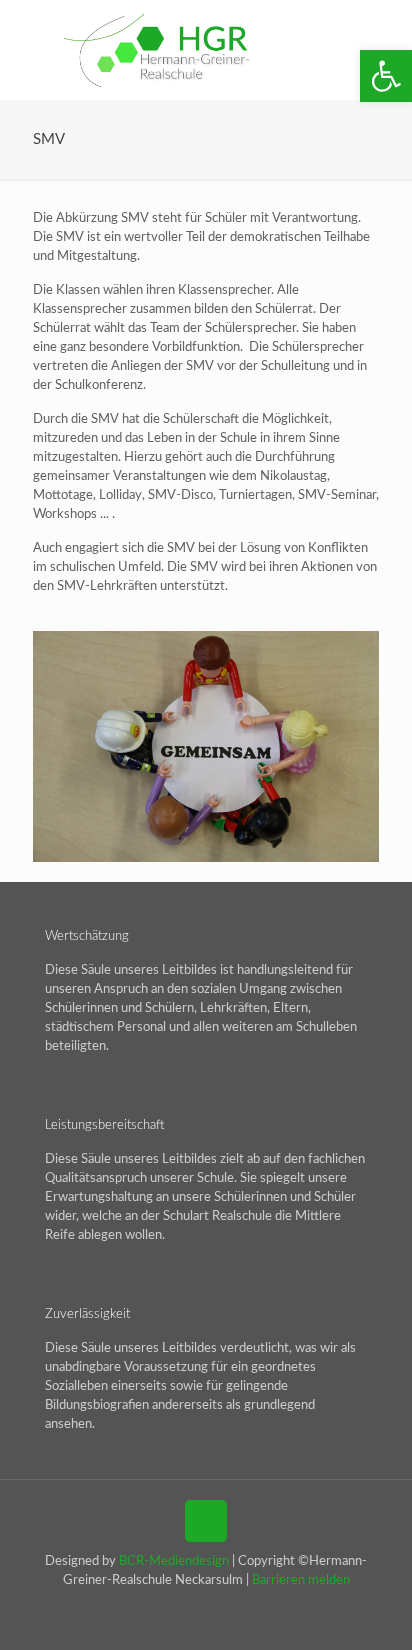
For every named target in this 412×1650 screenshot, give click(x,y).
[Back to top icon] (206, 1521)
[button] (386, 76)
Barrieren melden (301, 1580)
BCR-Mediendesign (174, 1561)
